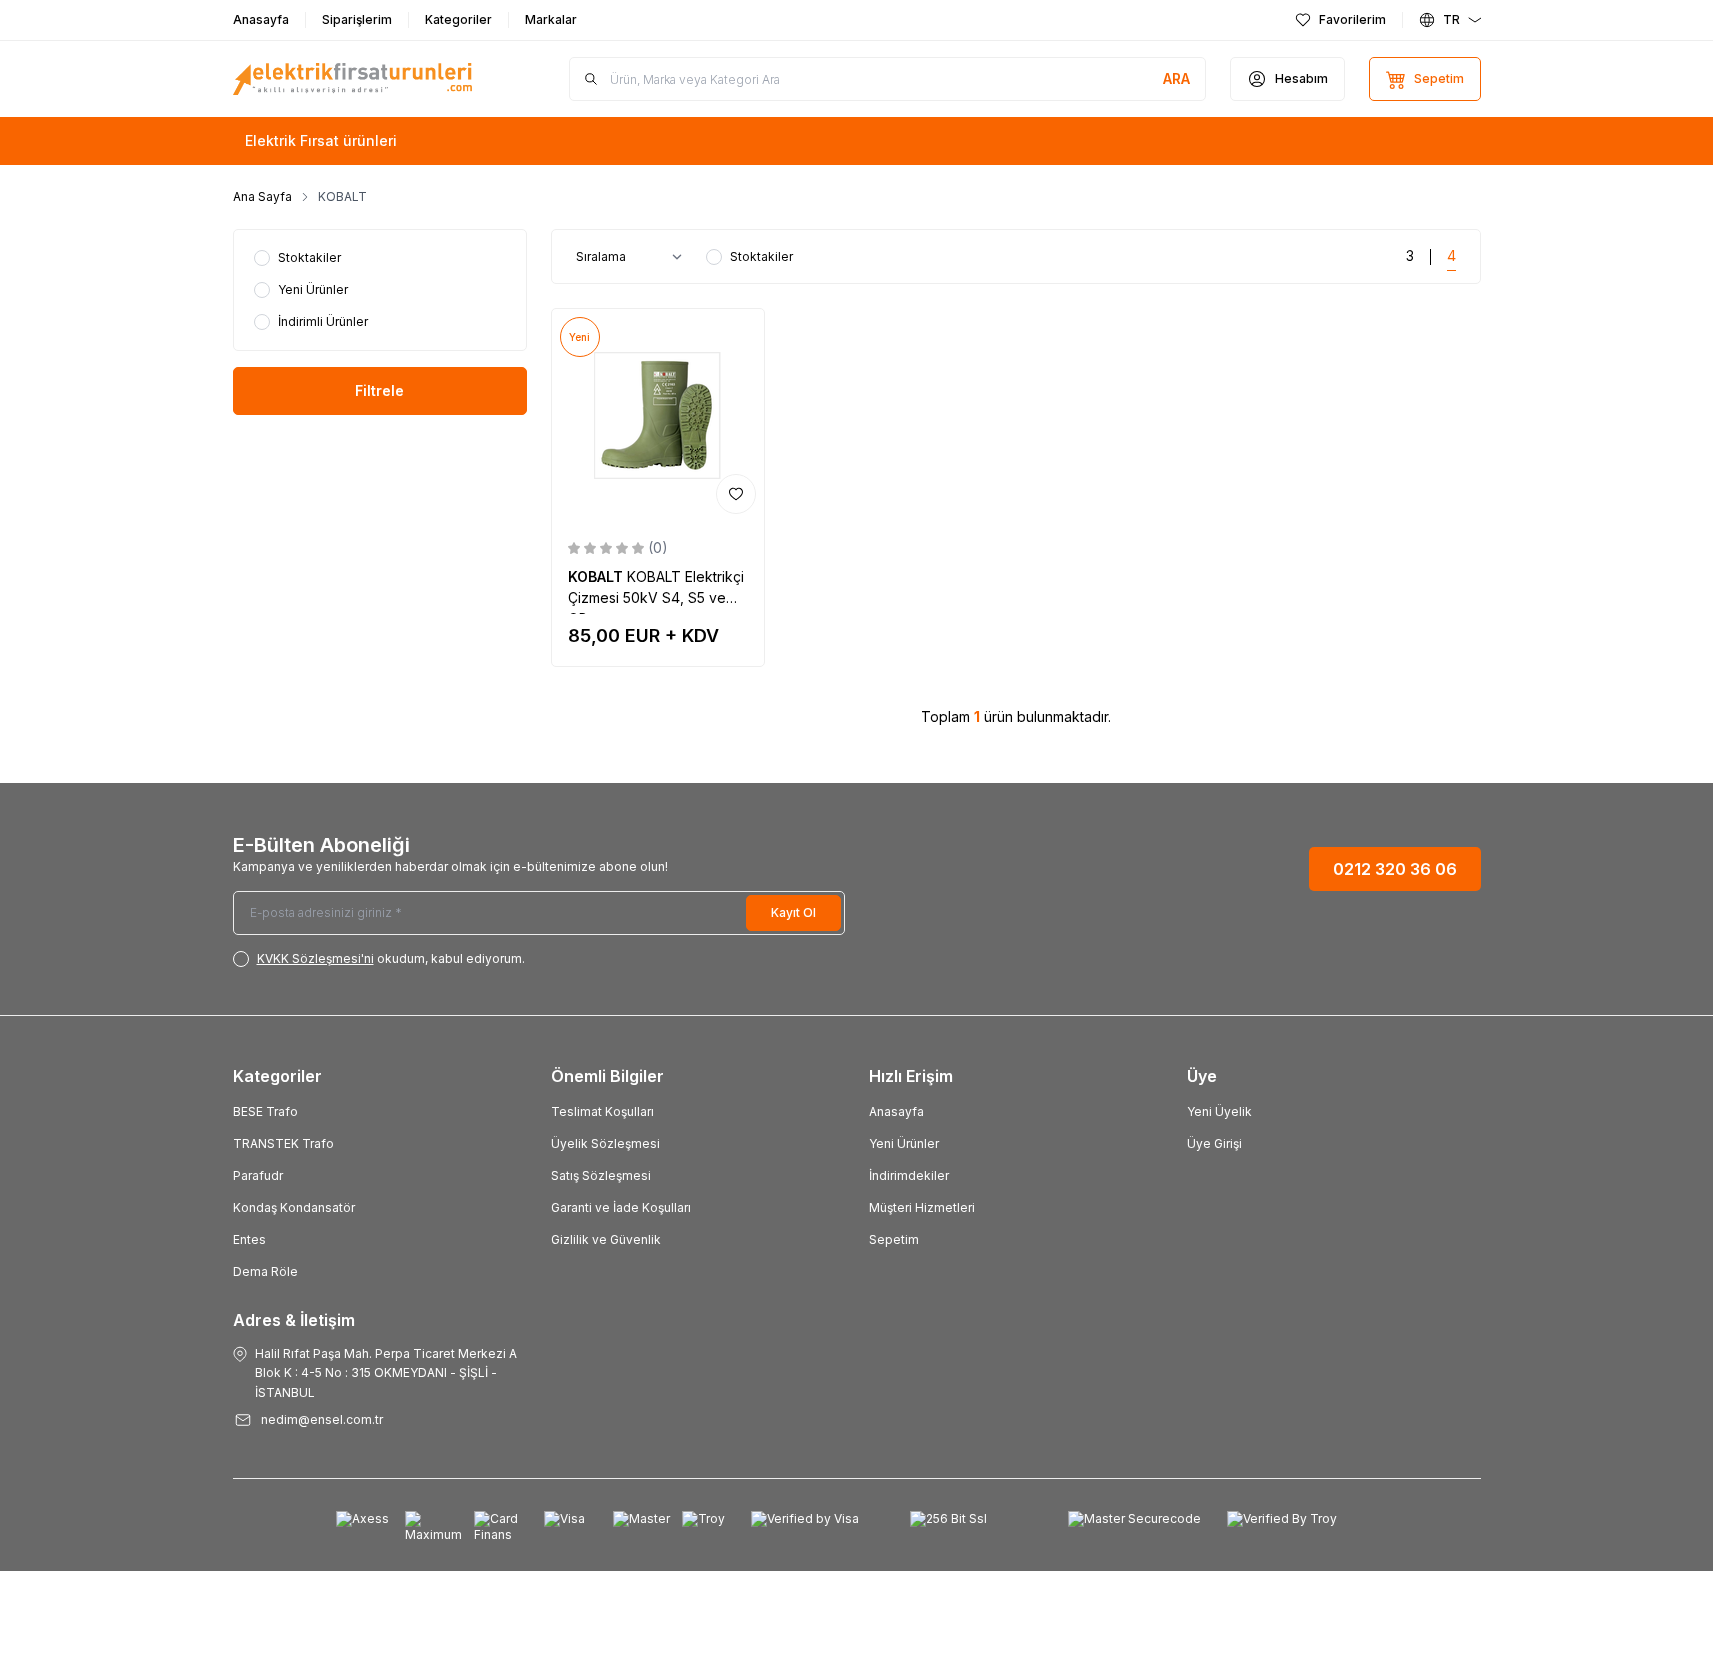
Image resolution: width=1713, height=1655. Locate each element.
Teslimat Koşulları (602, 1111)
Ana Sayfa (262, 196)
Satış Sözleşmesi (601, 1175)
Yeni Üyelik (1219, 1111)
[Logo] (353, 79)
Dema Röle (265, 1271)
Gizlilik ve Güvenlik (606, 1239)
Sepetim (894, 1239)
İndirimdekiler (909, 1175)
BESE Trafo (265, 1111)
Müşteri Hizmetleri (922, 1207)
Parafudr (258, 1175)
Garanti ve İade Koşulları (621, 1207)
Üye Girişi (1214, 1143)
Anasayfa (896, 1111)
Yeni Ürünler (904, 1143)
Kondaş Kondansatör (294, 1207)
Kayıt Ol (793, 912)
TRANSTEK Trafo (283, 1143)
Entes (249, 1239)
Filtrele (379, 390)
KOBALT (597, 576)
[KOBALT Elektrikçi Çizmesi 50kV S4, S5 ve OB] (658, 415)
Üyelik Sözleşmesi (605, 1143)
